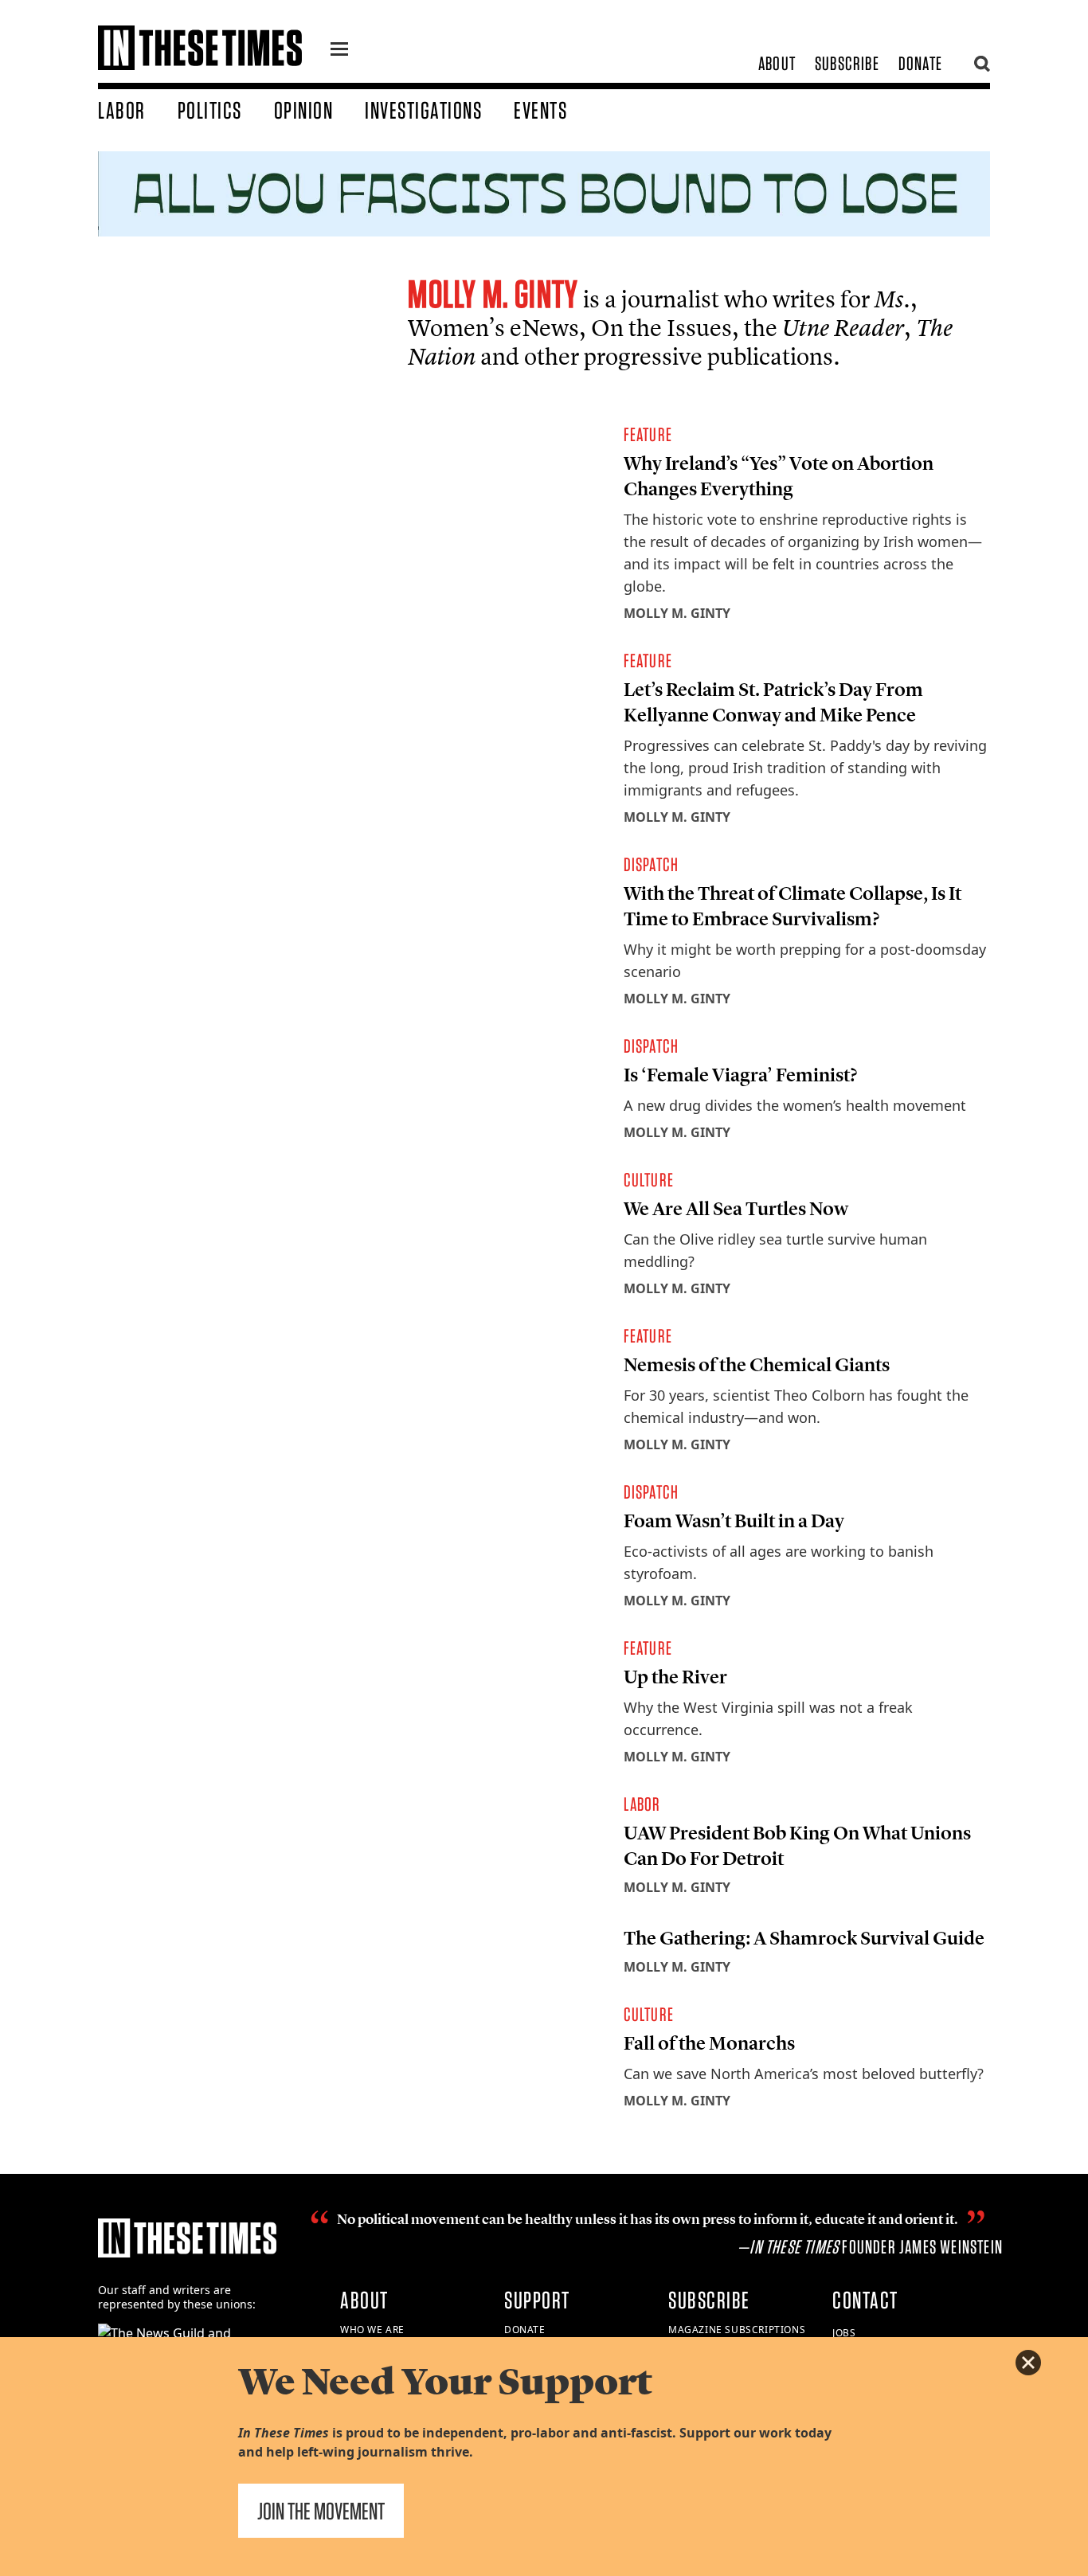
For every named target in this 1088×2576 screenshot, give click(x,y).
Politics (210, 110)
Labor (122, 110)
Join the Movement (321, 2511)
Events (540, 110)
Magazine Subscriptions (737, 2330)
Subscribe (847, 63)
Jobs (844, 2333)
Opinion (304, 110)
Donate (920, 63)
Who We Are (372, 2330)
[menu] (339, 51)
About (777, 63)
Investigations (423, 110)
